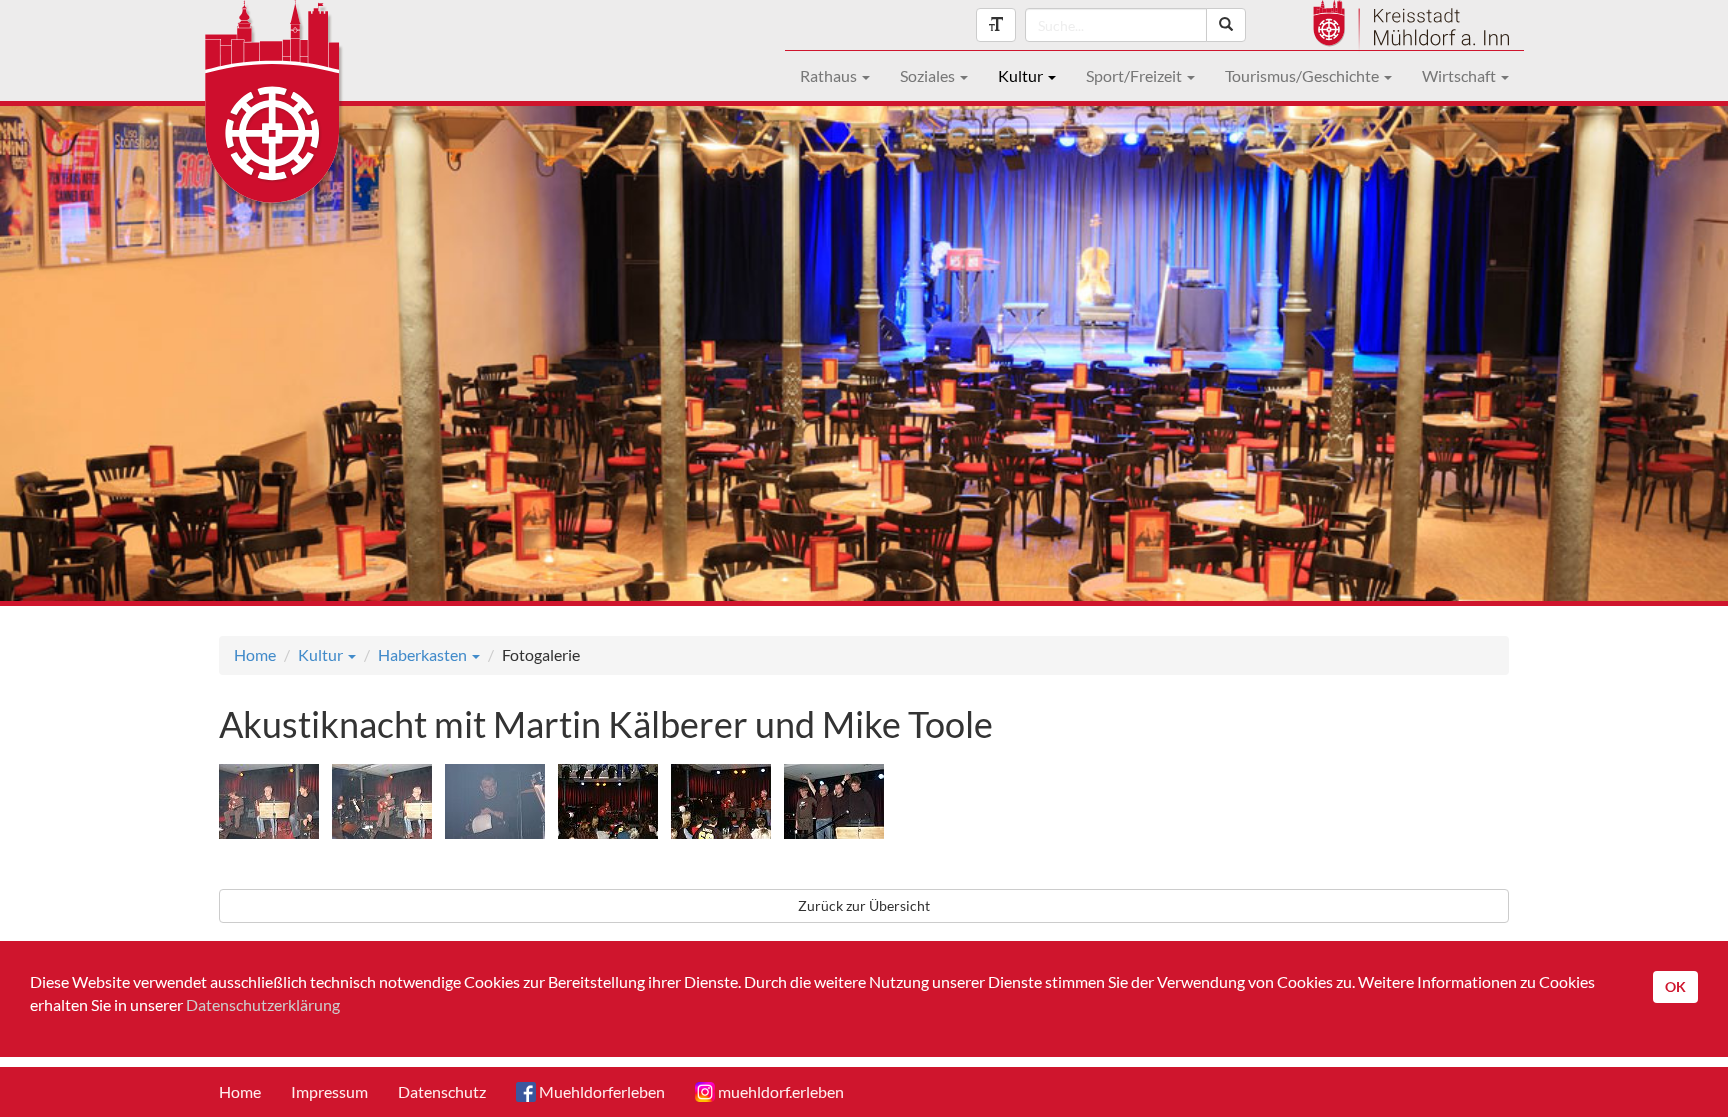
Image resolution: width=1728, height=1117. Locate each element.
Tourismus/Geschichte (1303, 75)
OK (1675, 986)
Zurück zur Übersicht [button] (864, 905)
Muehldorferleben (600, 1091)
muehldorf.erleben (779, 1091)
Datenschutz (442, 1091)
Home (255, 654)
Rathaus (830, 75)
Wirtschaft (1460, 75)
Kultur (1022, 75)
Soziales (929, 75)
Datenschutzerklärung (263, 1004)
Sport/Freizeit (1135, 75)
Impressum (329, 1091)
